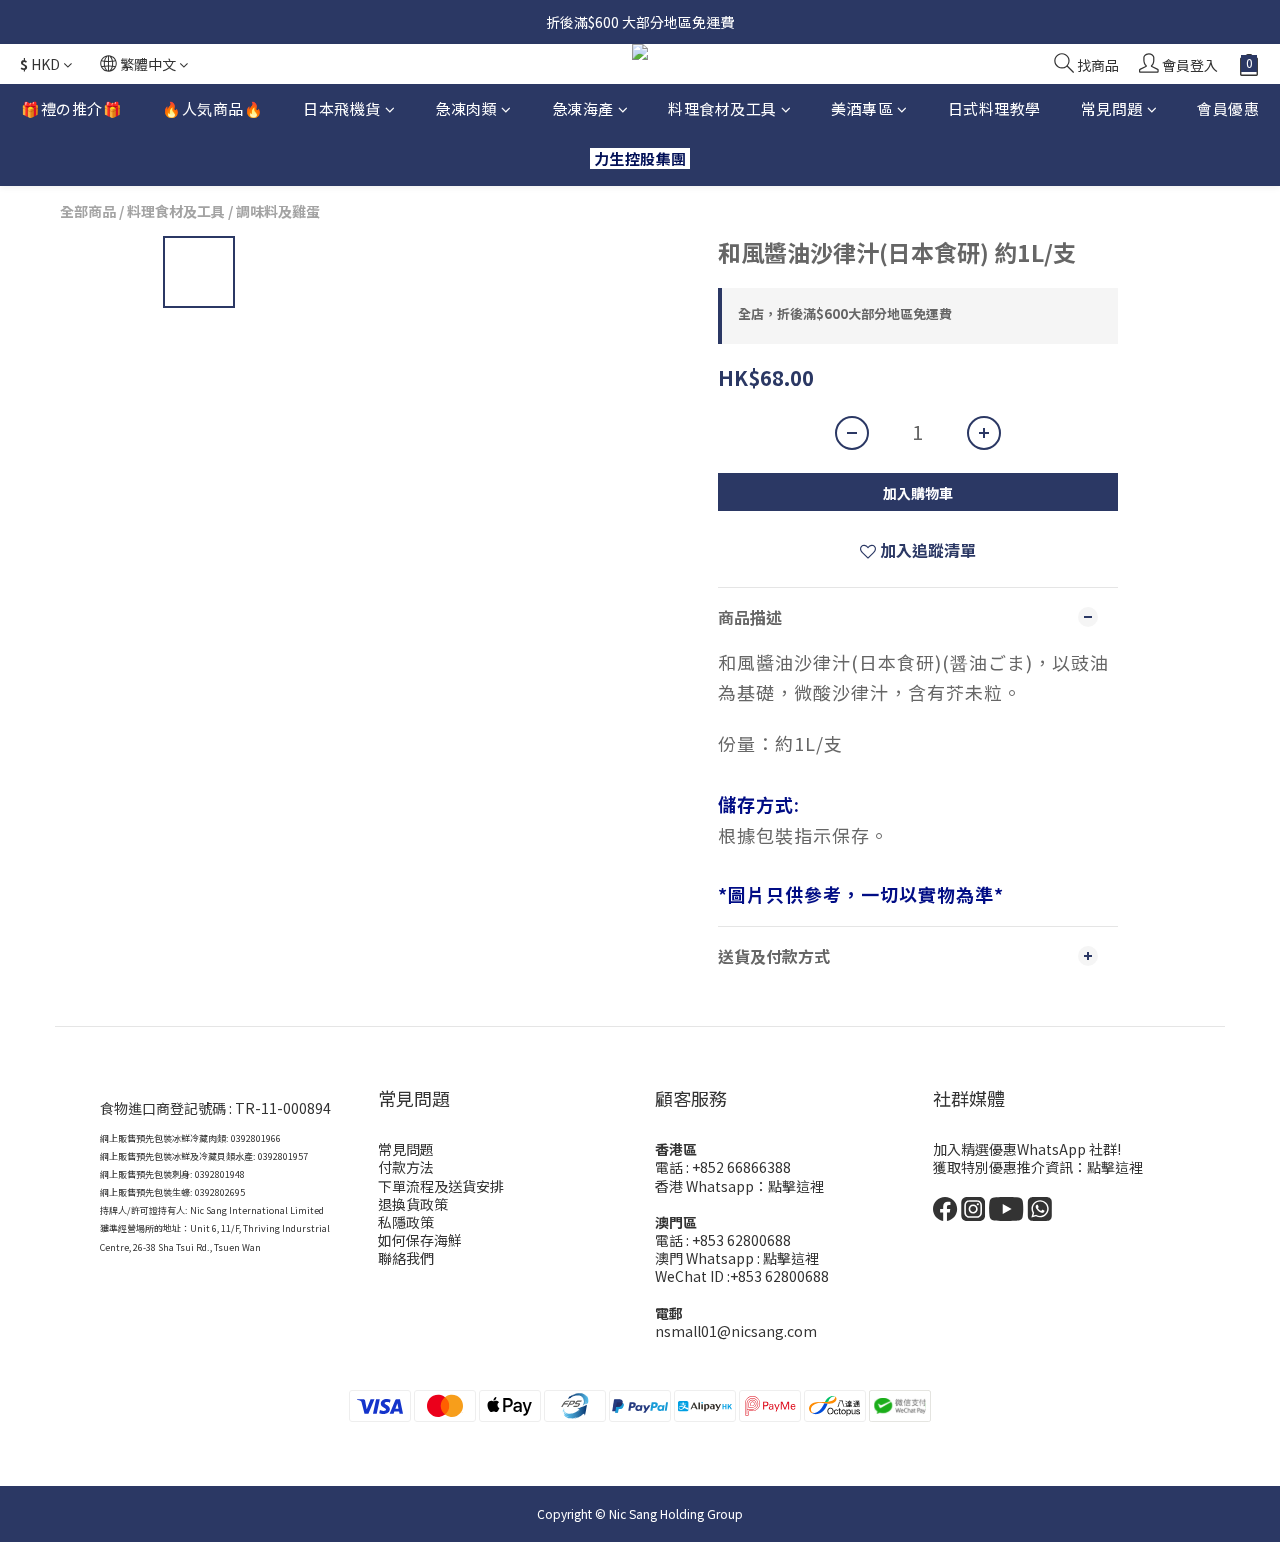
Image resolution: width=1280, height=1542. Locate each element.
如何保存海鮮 (420, 1240)
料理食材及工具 (722, 108)
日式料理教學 (994, 108)
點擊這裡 (796, 1186)
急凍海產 (583, 108)
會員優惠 (1228, 108)
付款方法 (406, 1167)
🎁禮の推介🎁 (71, 108)
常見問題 (1112, 108)
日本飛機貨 (342, 108)
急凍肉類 (466, 108)
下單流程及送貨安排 (441, 1186)
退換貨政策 (413, 1204)
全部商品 (88, 211)
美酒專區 (862, 108)
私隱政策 (406, 1222)
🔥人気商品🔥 (212, 108)
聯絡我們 (406, 1258)
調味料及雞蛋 (278, 211)
